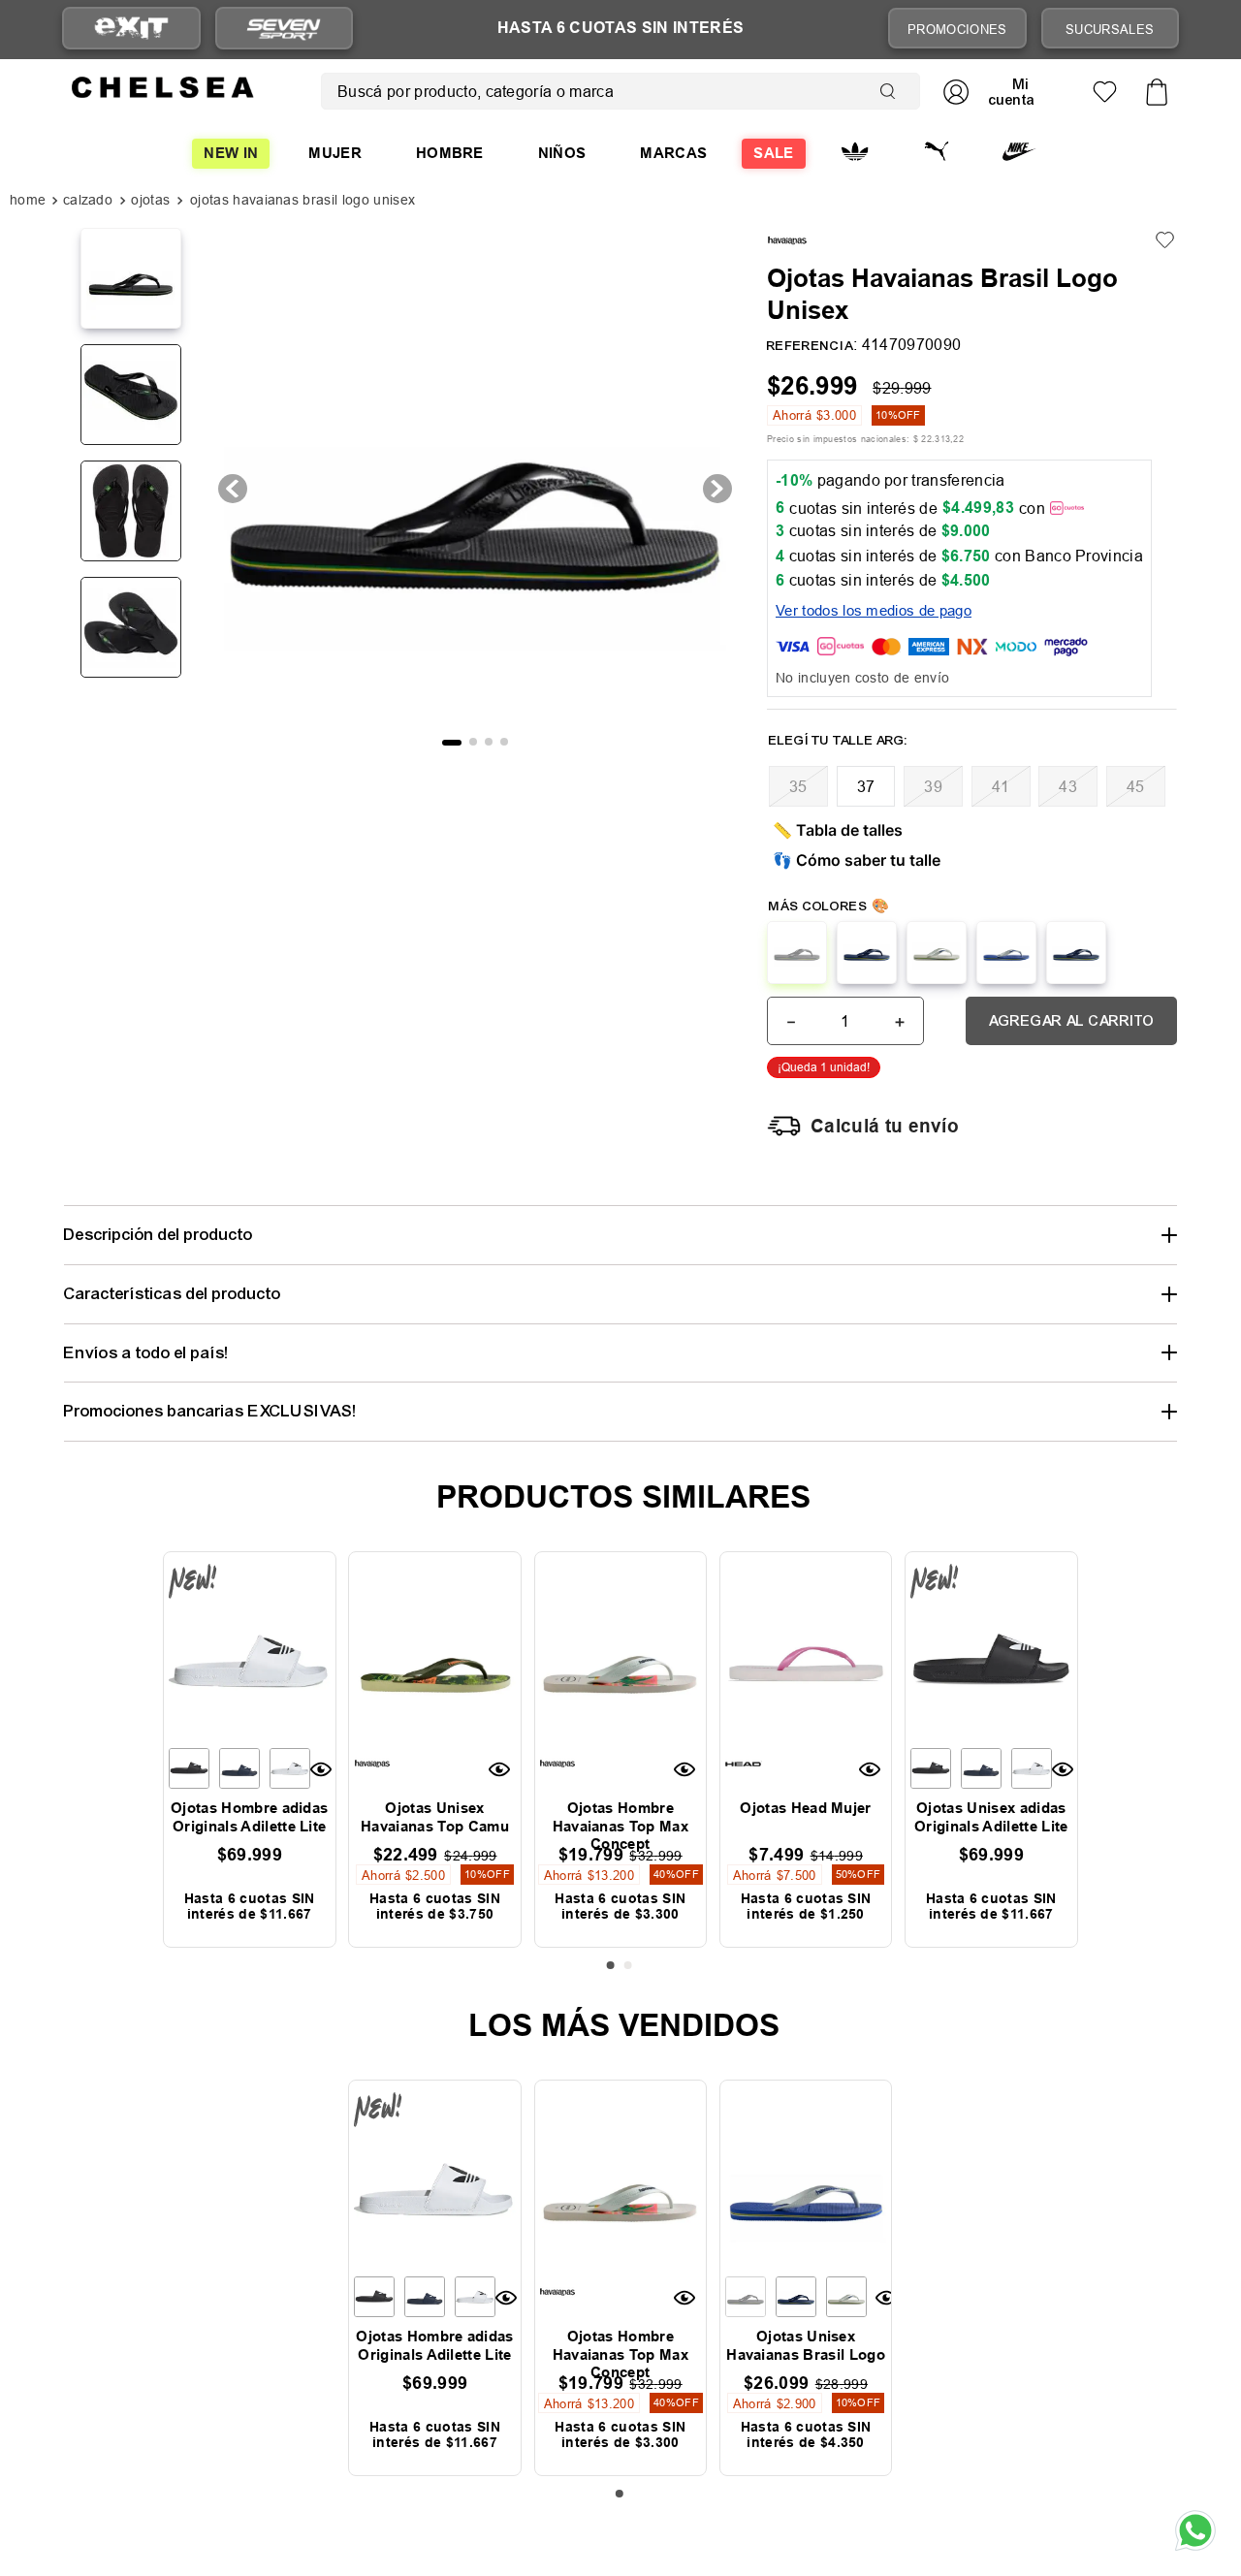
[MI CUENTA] (997, 92)
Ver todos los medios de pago (874, 610)
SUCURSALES (1110, 29)
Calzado (88, 200)
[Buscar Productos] (892, 91)
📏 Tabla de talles (838, 830)
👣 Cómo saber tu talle (857, 860)
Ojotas (150, 200)
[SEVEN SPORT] (284, 28)
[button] (798, 786)
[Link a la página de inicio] (30, 202)
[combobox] (620, 91)
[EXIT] (131, 29)
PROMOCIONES (957, 29)
